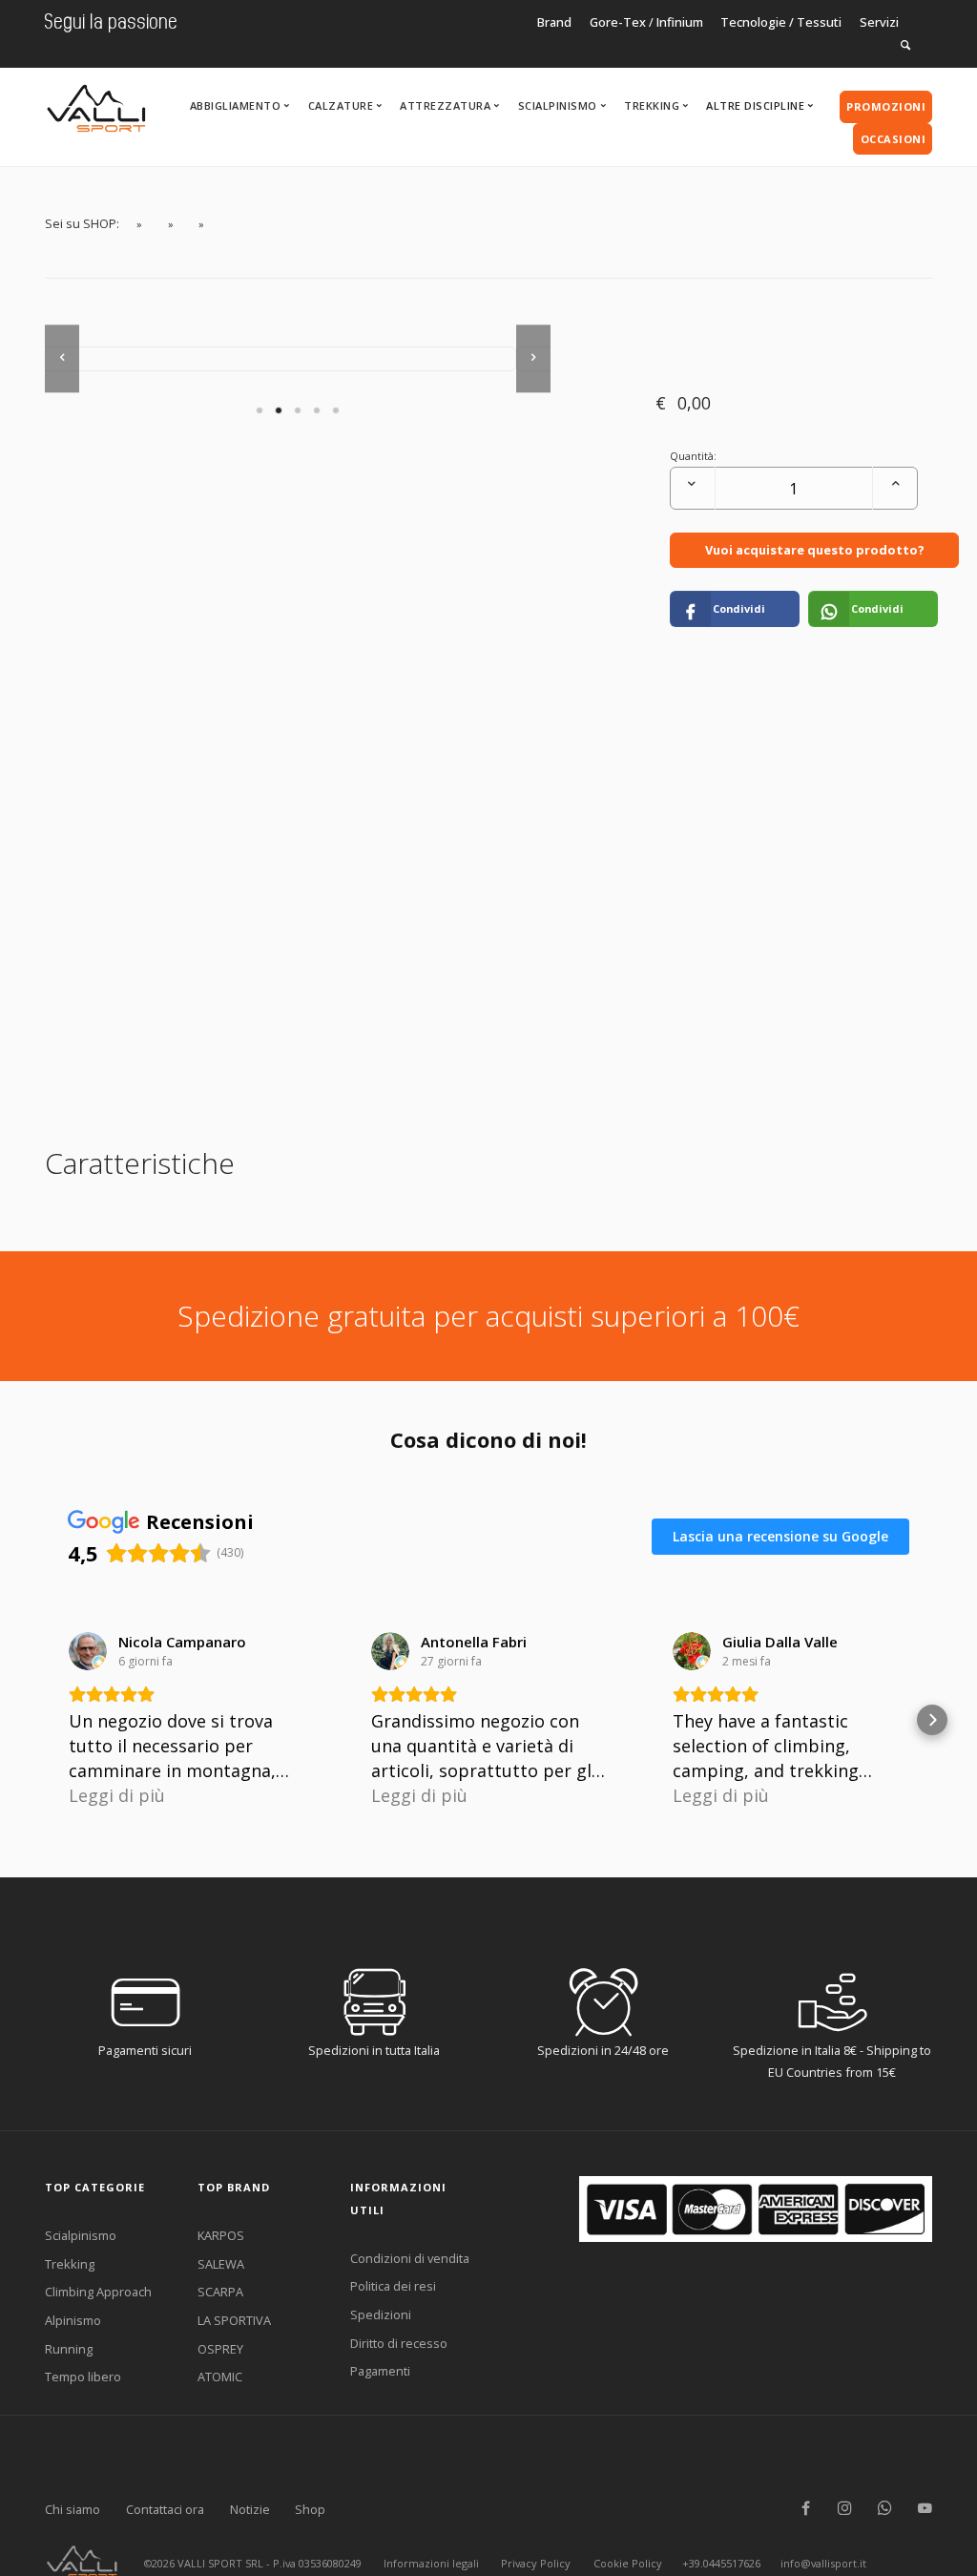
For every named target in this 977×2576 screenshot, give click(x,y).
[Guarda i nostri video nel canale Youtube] (925, 2509)
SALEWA (221, 2264)
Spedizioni (381, 2314)
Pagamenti (380, 2371)
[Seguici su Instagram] (845, 2509)
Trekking (70, 2264)
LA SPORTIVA (234, 2320)
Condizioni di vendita (410, 2258)
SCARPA (220, 2292)
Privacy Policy (536, 2563)
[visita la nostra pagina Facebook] (806, 2509)
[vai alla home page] (96, 103)
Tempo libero (83, 2377)
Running (69, 2349)
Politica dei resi (393, 2286)
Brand (554, 22)
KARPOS (221, 2235)
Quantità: (693, 456)
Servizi (879, 22)
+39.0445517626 (721, 2563)
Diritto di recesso (399, 2343)
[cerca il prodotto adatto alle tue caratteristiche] (905, 45)
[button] (45, 1720)
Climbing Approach (98, 2292)
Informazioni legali (431, 2563)
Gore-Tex (618, 22)
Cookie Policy (628, 2563)
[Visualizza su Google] (88, 1651)
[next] (533, 358)
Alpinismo (73, 2320)
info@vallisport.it (823, 2563)
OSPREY (220, 2349)
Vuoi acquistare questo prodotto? (815, 550)
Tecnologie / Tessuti (781, 22)
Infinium (680, 22)
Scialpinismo (81, 2235)
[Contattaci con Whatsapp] (885, 2509)
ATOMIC (220, 2377)
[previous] (62, 358)
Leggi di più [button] (117, 1795)
